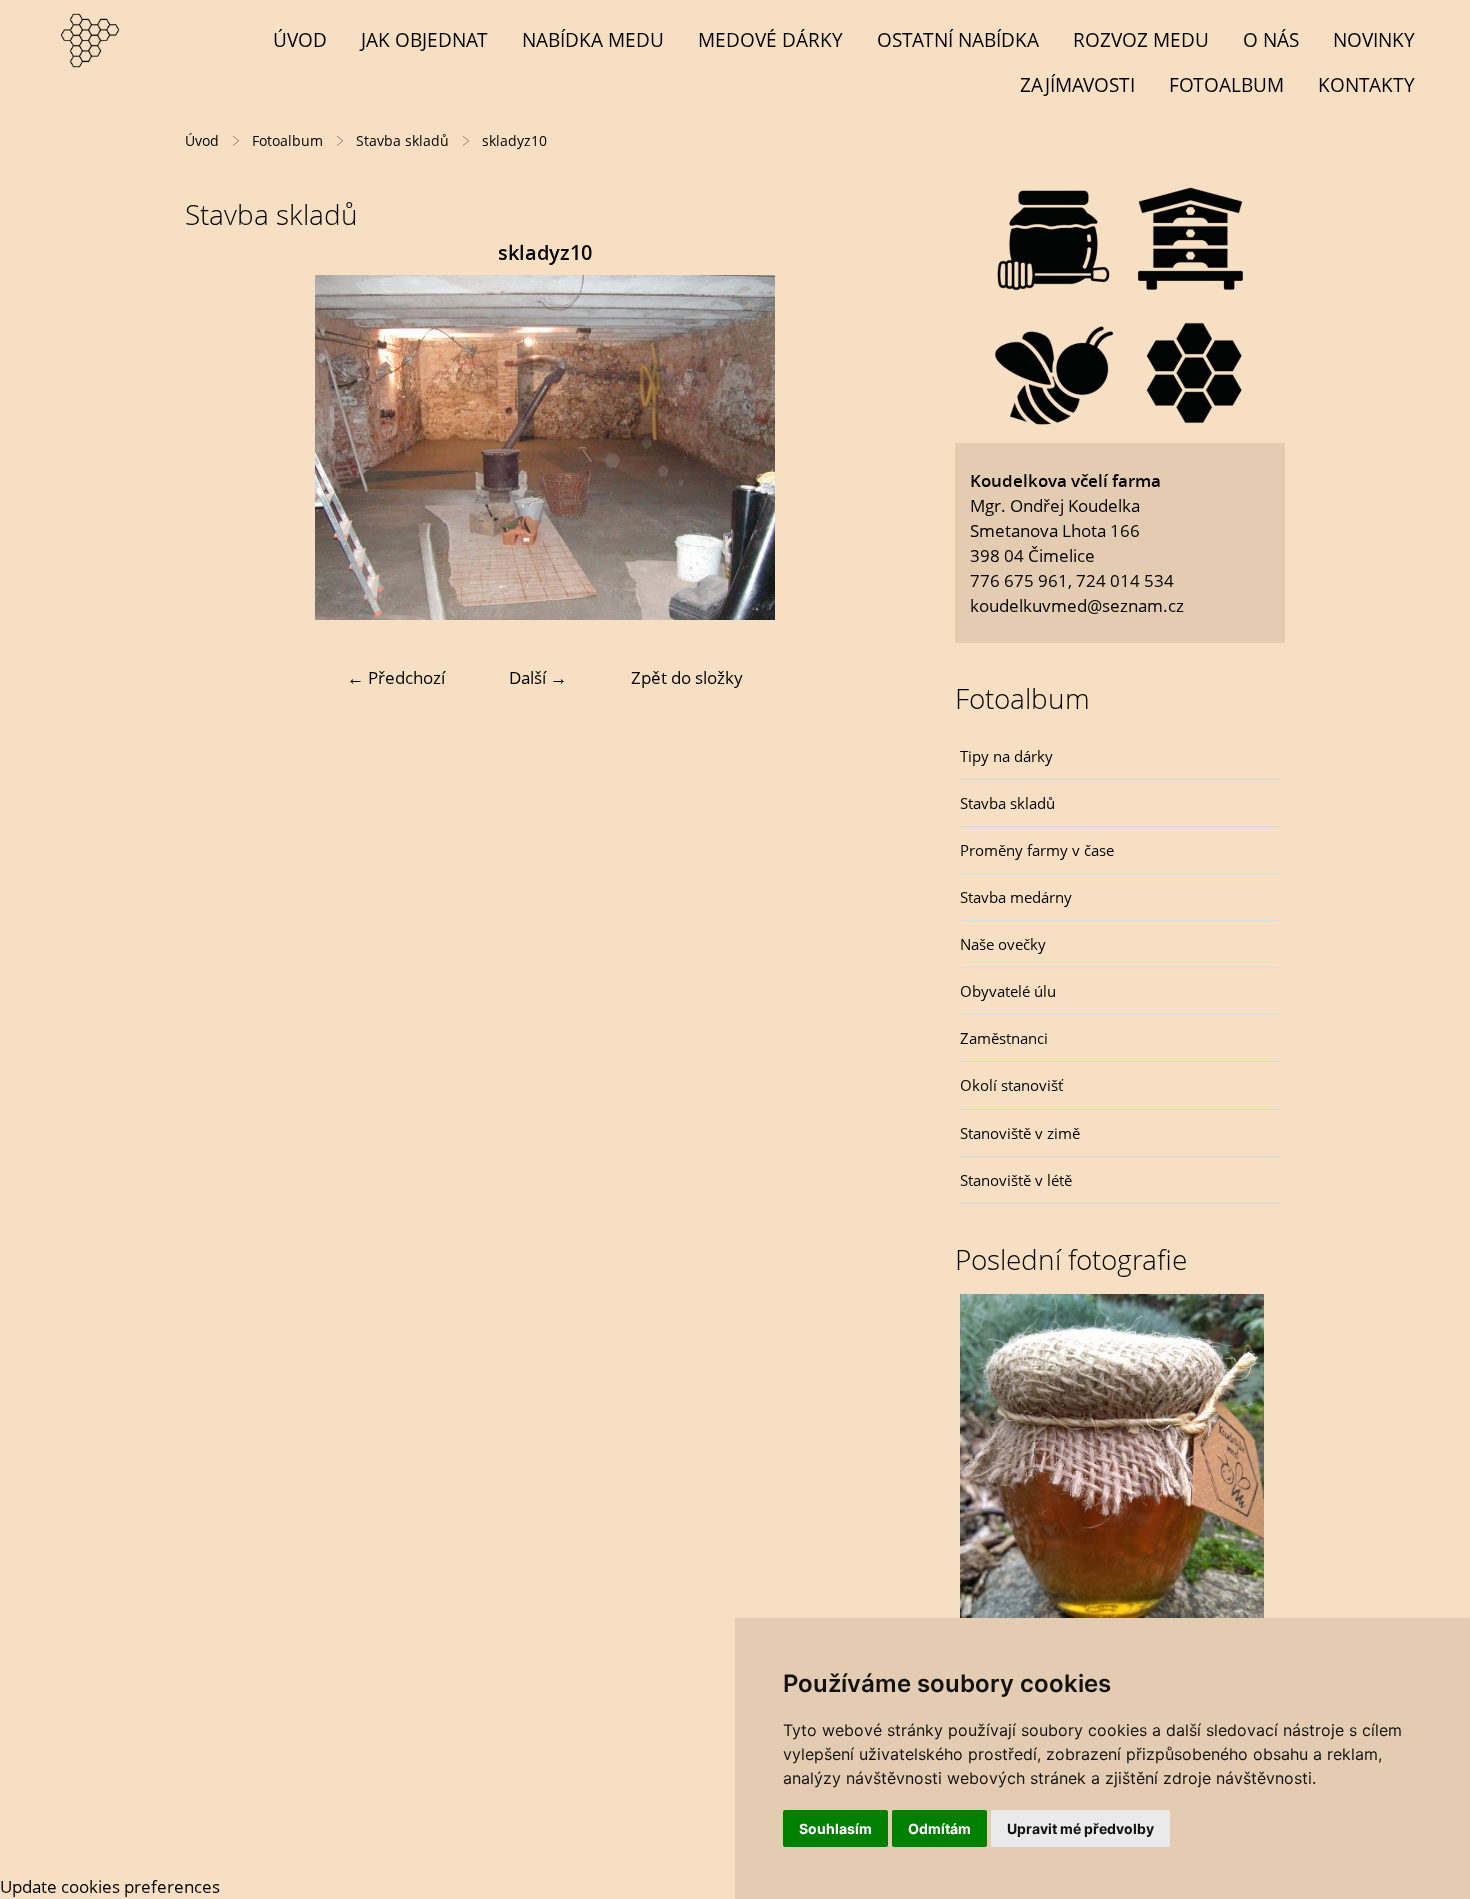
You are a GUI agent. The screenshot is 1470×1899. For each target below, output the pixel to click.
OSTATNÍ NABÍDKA (958, 39)
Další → (538, 677)
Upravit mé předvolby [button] (1080, 1828)
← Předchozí (396, 677)
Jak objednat (424, 39)
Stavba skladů (1007, 803)
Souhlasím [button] (835, 1828)
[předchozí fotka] (217, 447)
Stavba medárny (1016, 897)
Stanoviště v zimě (1020, 1133)
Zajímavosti (1077, 84)
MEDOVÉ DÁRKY (770, 39)
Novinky (1374, 39)
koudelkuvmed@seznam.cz (1077, 605)
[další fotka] (872, 447)
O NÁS (1271, 39)
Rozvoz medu (1141, 39)
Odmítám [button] (939, 1828)
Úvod (300, 39)
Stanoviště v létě (1016, 1180)
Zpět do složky (687, 677)
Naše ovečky (1003, 944)
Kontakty (1366, 84)
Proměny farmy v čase (1037, 850)
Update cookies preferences (110, 1886)
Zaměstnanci (1004, 1038)
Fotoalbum (1226, 84)
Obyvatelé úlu (1008, 991)
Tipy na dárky (1006, 756)
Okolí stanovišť (1011, 1085)
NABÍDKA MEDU (593, 39)
